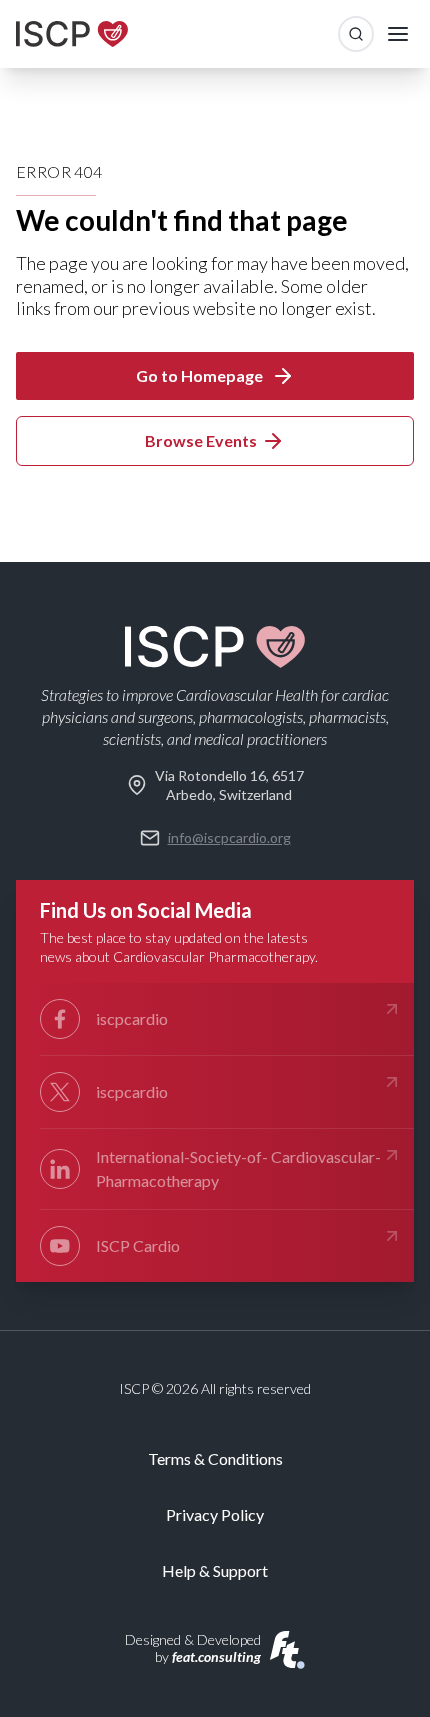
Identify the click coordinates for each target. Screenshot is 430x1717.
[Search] (356, 34)
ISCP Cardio (138, 1245)
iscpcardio (132, 1018)
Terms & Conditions (215, 1458)
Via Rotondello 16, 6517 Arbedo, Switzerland (229, 785)
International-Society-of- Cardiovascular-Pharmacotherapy (238, 1168)
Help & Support (215, 1570)
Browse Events (201, 440)
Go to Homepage (199, 375)
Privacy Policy (215, 1514)
